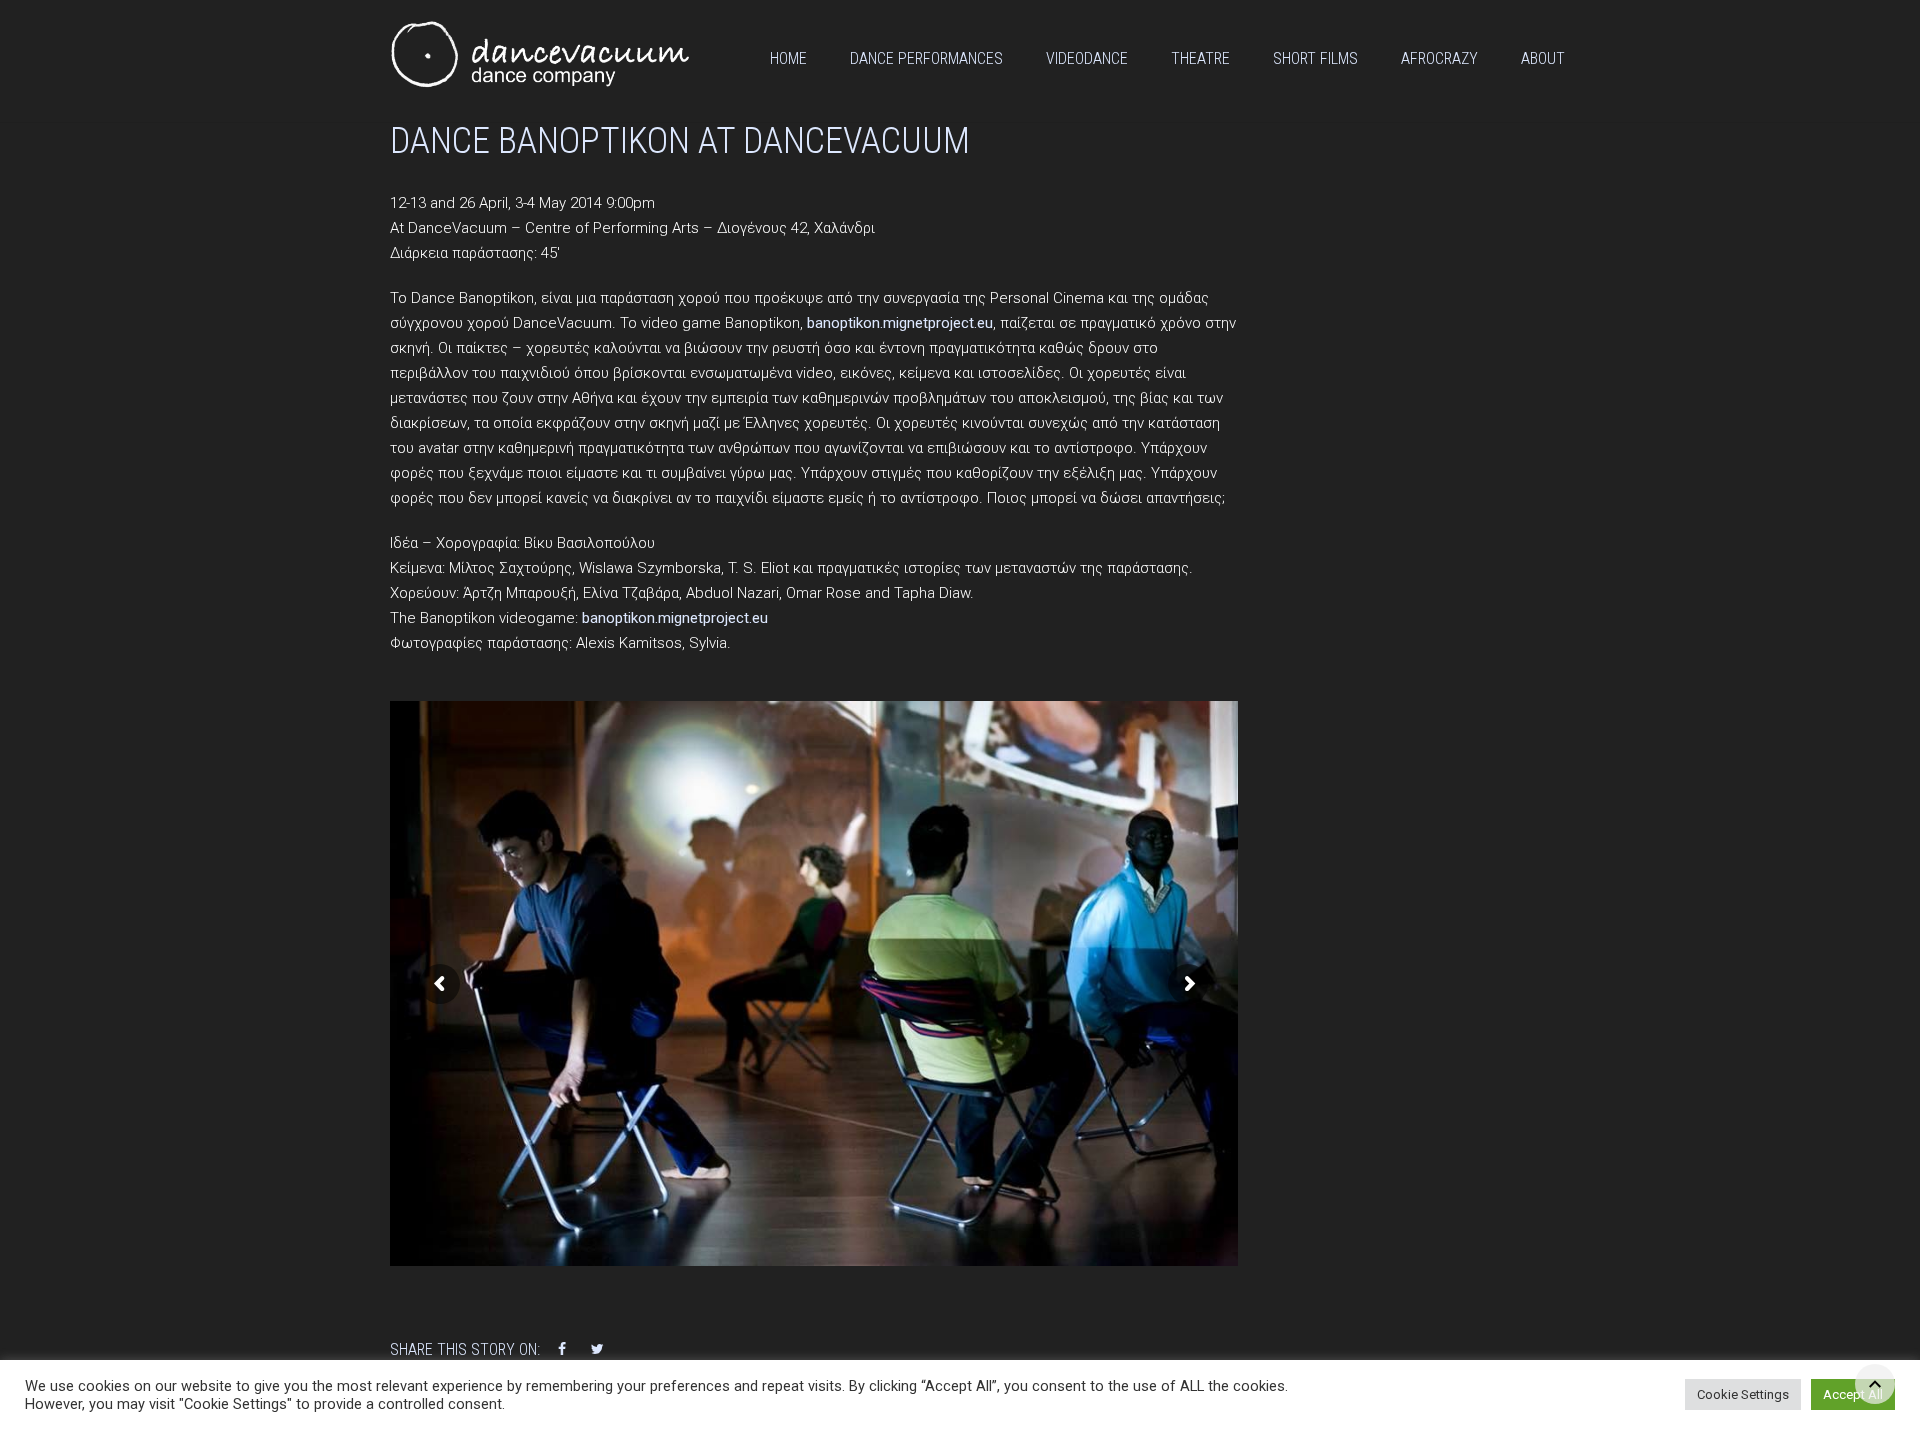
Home (788, 58)
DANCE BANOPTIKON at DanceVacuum (680, 141)
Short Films (1315, 58)
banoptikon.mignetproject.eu (900, 323)
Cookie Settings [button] (1743, 1394)
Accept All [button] (1853, 1394)
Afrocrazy (1439, 58)
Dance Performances (926, 58)
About (1543, 58)
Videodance (1087, 58)
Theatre (1200, 58)
